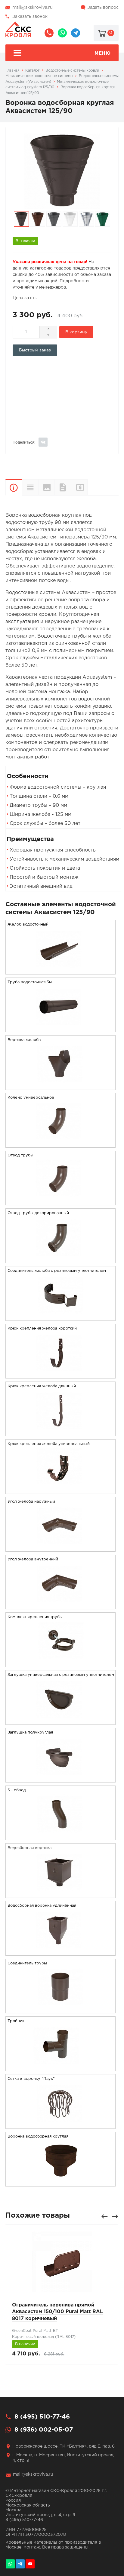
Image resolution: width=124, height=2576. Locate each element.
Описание (14, 487)
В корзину (76, 332)
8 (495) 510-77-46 (49, 33)
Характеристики (30, 487)
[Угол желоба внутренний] (60, 1605)
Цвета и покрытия (46, 487)
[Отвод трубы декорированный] (60, 1259)
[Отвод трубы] (60, 1201)
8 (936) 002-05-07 (62, 33)
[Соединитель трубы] (60, 2009)
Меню (102, 53)
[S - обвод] (60, 1836)
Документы (63, 487)
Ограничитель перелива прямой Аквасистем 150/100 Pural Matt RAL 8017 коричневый (57, 2312)
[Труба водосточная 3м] (60, 1028)
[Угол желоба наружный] (60, 1548)
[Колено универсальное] (60, 1144)
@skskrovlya (76, 33)
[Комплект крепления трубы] (60, 1663)
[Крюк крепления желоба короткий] (60, 1374)
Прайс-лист (87, 487)
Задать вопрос (103, 8)
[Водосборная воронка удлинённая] (60, 1952)
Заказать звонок (30, 17)
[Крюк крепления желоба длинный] (60, 1432)
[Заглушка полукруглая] (60, 1778)
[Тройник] (60, 2067)
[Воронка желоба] (60, 1086)
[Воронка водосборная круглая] (60, 2182)
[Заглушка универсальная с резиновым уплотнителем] (60, 1721)
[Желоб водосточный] (60, 970)
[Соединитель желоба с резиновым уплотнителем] (60, 1317)
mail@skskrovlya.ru (33, 8)
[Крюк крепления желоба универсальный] (60, 1490)
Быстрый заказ (35, 350)
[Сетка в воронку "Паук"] (60, 2125)
